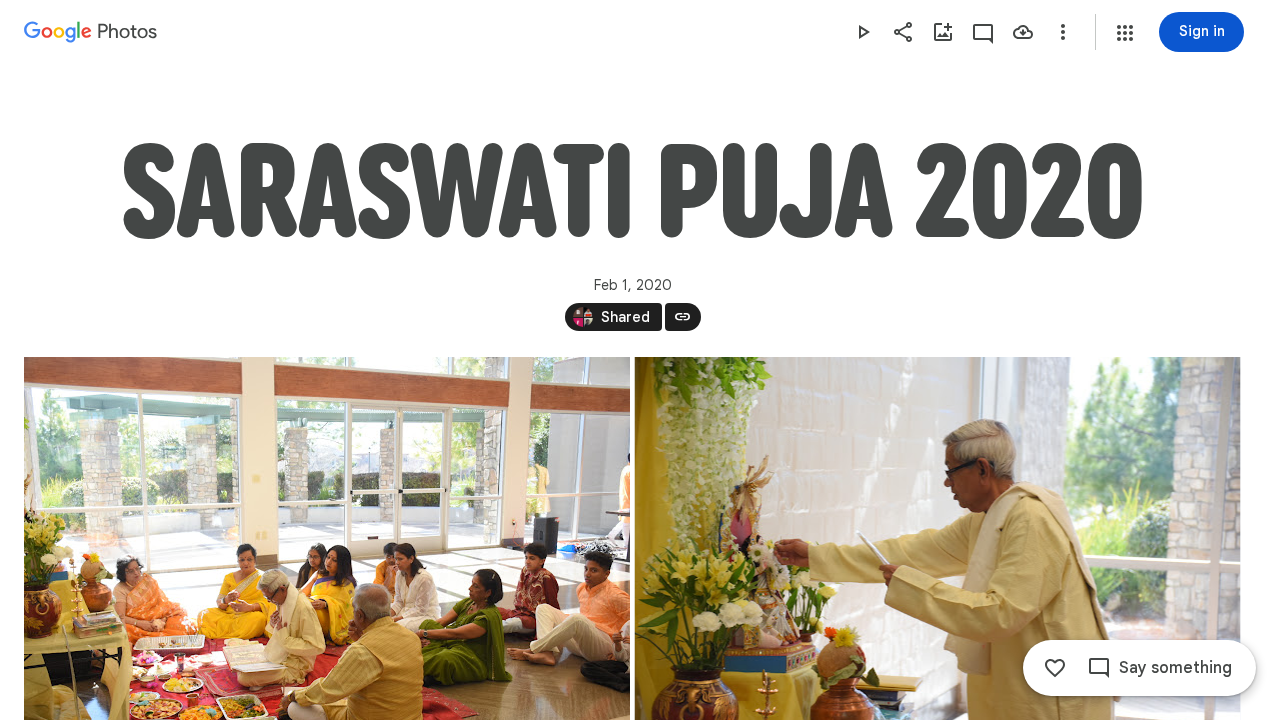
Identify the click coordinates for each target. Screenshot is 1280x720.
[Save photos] (1023, 32)
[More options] (1063, 32)
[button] (1125, 33)
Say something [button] (1175, 668)
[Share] (903, 32)
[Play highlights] (863, 32)
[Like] (1055, 668)
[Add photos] (943, 32)
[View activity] (983, 32)
